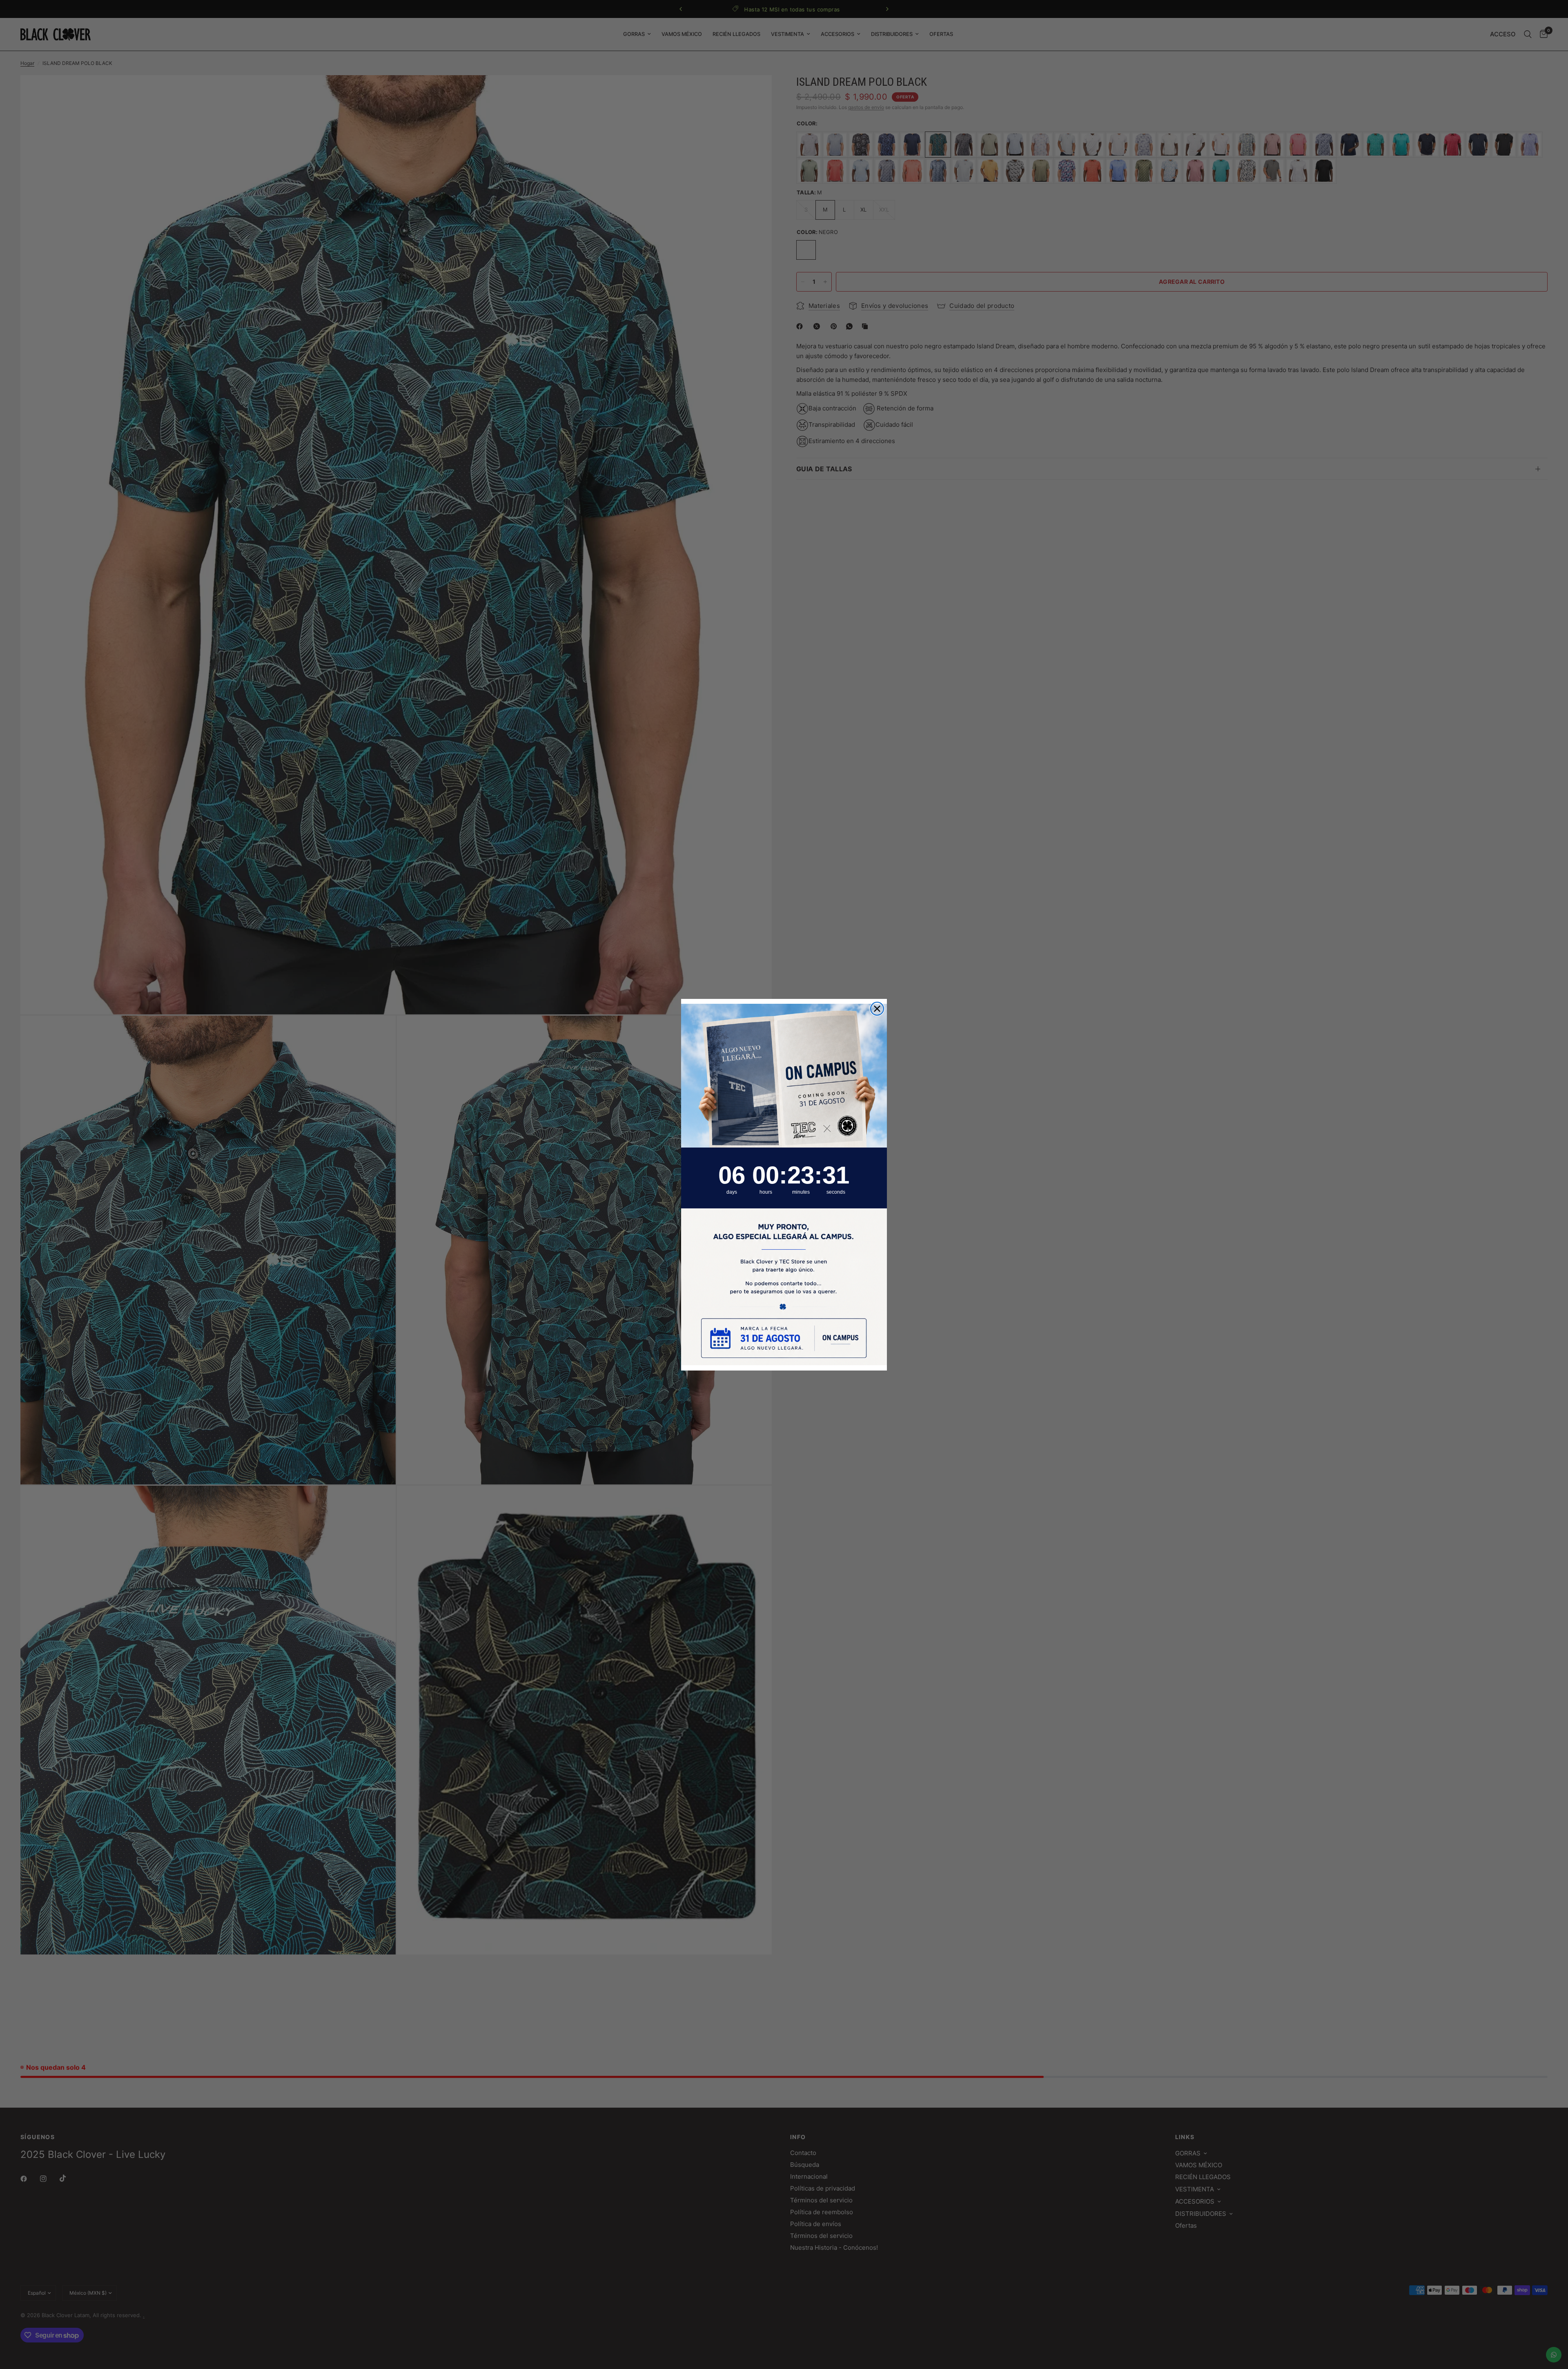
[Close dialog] (877, 1009)
